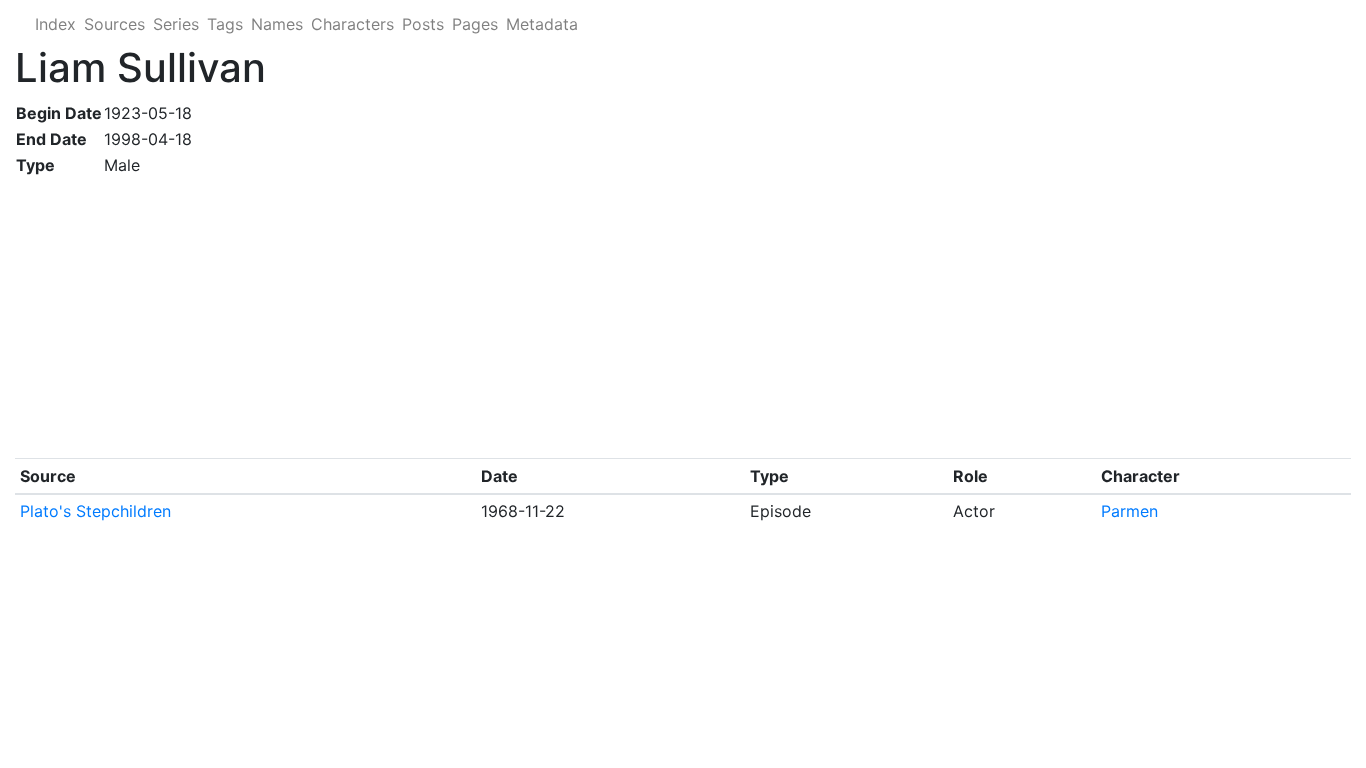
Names (277, 24)
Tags (225, 24)
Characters (352, 24)
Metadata (542, 24)
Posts (423, 24)
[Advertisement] (615, 318)
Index (55, 24)
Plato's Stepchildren (95, 511)
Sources (114, 24)
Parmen (1129, 511)
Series (176, 24)
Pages (475, 24)
